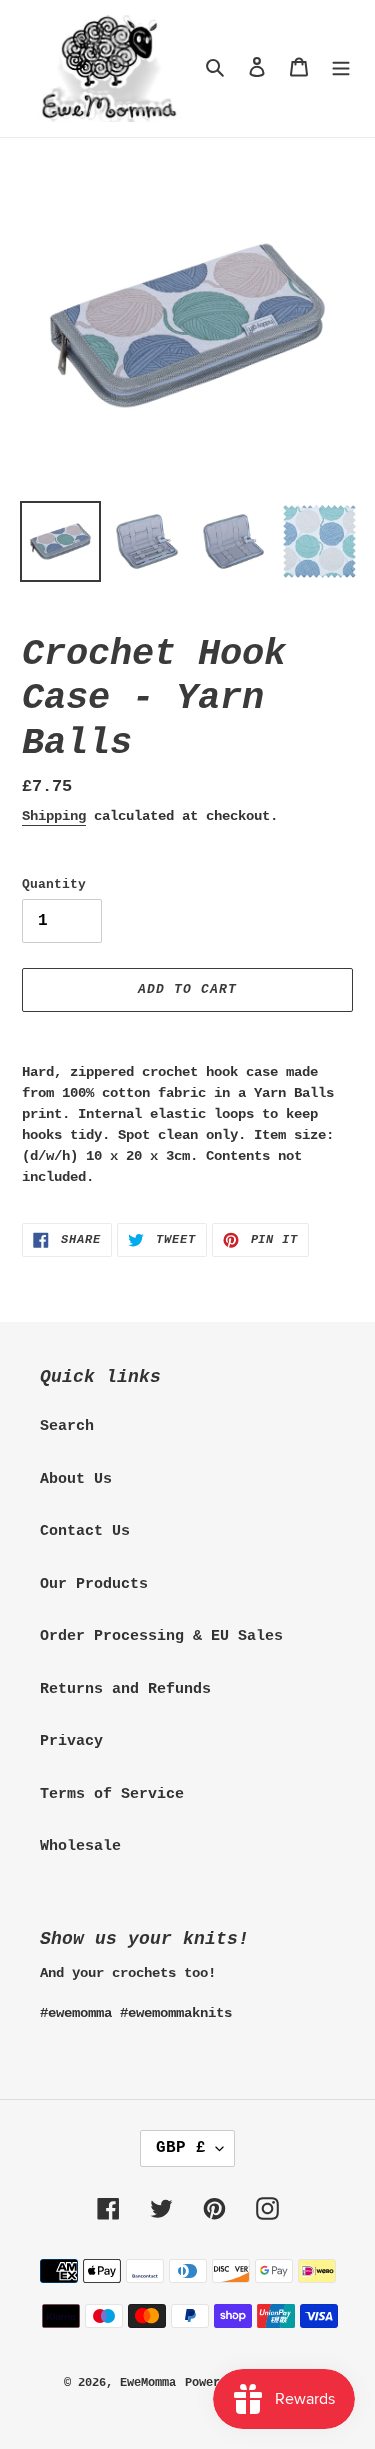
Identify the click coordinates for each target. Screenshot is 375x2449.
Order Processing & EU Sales (161, 1636)
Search (67, 1426)
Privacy (71, 1741)
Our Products (94, 1584)
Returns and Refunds (125, 1689)
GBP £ (181, 2148)
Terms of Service (112, 1794)
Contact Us (85, 1531)
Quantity (54, 884)
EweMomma (148, 2383)
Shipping (54, 816)
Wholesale (80, 1846)
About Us (76, 1479)
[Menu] (341, 68)
